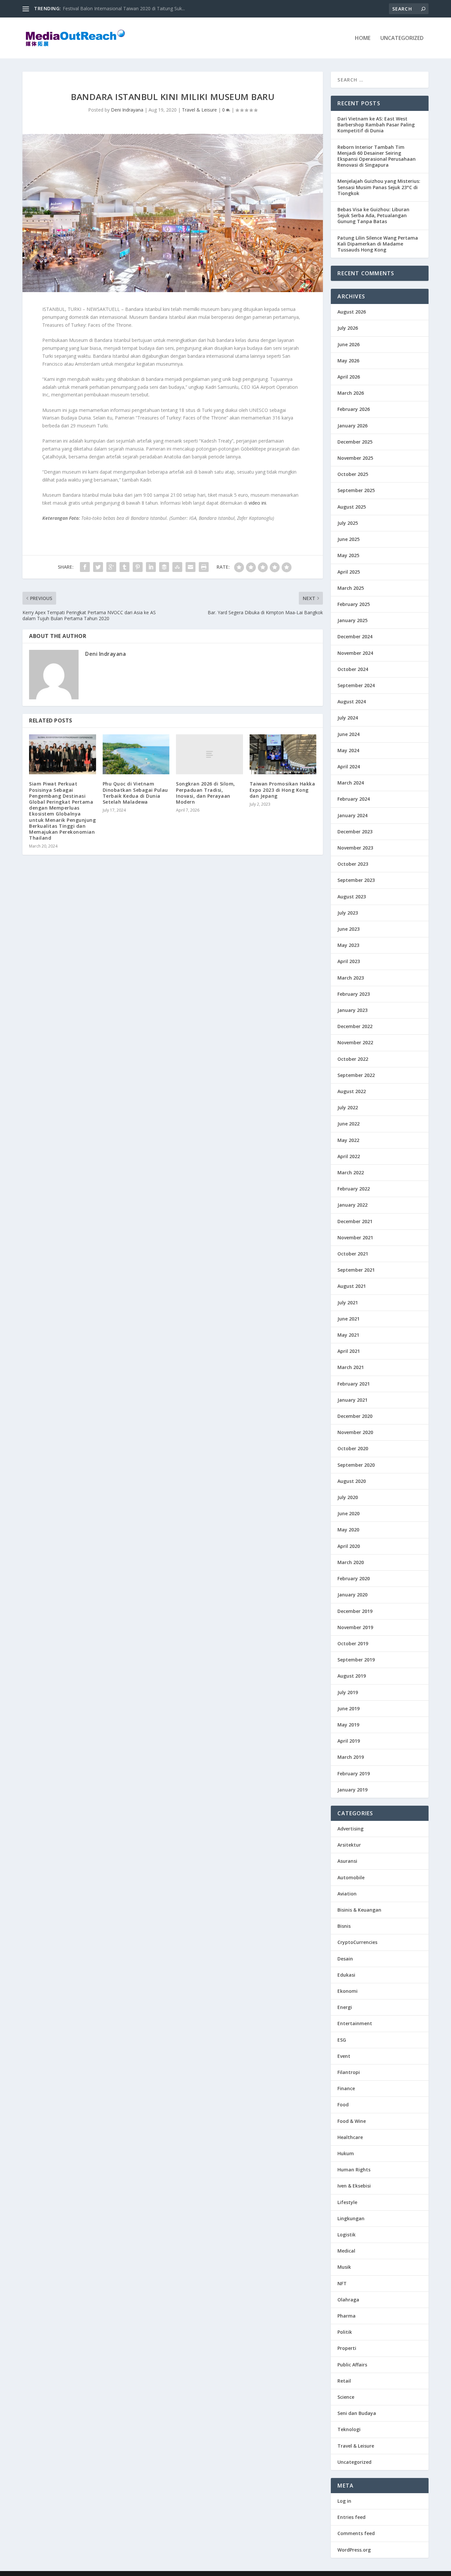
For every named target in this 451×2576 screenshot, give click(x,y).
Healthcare (350, 2137)
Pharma (347, 2316)
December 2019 (355, 1611)
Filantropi (349, 2072)
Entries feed (351, 2517)
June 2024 (348, 734)
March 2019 (351, 1757)
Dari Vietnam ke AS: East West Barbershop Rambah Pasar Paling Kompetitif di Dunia (376, 125)
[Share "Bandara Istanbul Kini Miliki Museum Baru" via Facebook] (85, 567)
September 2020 (356, 1465)
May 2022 (348, 1140)
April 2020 (349, 1546)
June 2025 (348, 539)
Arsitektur (349, 1845)
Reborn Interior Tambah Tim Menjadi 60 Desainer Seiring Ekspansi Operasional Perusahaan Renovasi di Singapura (377, 156)
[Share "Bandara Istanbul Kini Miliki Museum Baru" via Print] (204, 567)
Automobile (351, 1877)
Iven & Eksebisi (354, 2186)
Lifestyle (347, 2202)
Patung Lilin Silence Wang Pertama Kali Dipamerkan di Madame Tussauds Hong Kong (378, 244)
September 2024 (356, 685)
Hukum (346, 2153)
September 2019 (356, 1660)
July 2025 (348, 523)
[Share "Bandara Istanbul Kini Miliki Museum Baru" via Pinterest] (138, 567)
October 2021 (353, 1254)
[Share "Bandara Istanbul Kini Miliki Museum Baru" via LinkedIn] (151, 567)
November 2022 (355, 1042)
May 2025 (348, 555)
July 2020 (348, 1497)
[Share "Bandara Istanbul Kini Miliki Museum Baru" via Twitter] (98, 567)
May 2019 (348, 1725)
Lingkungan (351, 2218)
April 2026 (349, 377)
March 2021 (351, 1367)
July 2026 (348, 328)
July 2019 (348, 1692)
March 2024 (351, 783)
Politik (345, 2332)
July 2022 (348, 1107)
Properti (347, 2348)
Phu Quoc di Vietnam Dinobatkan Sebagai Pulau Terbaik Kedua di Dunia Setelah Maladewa (135, 793)
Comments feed (356, 2533)
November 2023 (355, 848)
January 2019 (352, 1790)
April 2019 (349, 1741)
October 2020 (353, 1448)
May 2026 (348, 361)
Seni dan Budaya (357, 2413)
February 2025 (354, 604)
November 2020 (355, 1432)
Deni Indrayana (127, 110)
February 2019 (354, 1773)
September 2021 (356, 1270)
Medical (346, 2251)
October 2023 (353, 864)
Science (346, 2397)
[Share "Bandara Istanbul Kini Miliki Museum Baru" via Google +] (111, 567)
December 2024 (355, 636)
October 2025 (353, 474)
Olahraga (348, 2300)
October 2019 (353, 1643)
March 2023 (351, 978)
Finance (346, 2088)
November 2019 (355, 1627)
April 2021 (349, 1351)
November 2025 (355, 458)
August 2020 (352, 1481)
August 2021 (352, 1286)
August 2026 (352, 312)
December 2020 (355, 1416)
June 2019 (348, 1708)
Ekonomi (347, 1991)
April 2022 (349, 1156)
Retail (344, 2381)
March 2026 (351, 393)
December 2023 (355, 832)
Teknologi (349, 2429)
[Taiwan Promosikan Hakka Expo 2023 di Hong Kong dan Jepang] (283, 754)
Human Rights (354, 2170)
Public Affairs (352, 2365)
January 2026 (352, 426)
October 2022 (353, 1059)
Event (344, 2056)
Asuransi (347, 1861)
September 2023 (356, 880)
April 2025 (349, 572)
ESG (342, 2040)
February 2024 (354, 799)
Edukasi (346, 1975)
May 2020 (348, 1530)
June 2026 (348, 344)
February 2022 (354, 1189)
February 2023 (354, 994)
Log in (344, 2501)
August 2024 (352, 702)
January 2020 (352, 1595)
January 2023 (352, 1010)
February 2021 (354, 1384)
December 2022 (355, 1026)
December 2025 (355, 442)
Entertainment (355, 2023)
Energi (345, 2007)
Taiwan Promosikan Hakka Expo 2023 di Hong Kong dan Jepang (282, 790)
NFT (342, 2283)
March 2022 (351, 1172)
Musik (344, 2267)
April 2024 (349, 767)
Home (363, 38)
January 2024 (352, 815)
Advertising (350, 1829)
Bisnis (344, 1926)
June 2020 (348, 1513)
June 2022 (348, 1124)
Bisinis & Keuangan (359, 1910)
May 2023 (348, 945)
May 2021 (348, 1335)
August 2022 (352, 1091)
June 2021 (348, 1319)
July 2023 (348, 913)
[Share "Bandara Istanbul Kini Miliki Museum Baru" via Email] (191, 567)
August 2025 (352, 507)
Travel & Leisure (199, 110)
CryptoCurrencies (357, 1942)
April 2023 (349, 961)
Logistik (347, 2235)
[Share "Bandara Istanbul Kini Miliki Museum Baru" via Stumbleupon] (177, 567)
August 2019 (352, 1676)
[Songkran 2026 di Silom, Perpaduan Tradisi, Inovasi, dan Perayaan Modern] (209, 754)
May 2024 (348, 750)
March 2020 (351, 1562)
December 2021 (355, 1221)
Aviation (347, 1894)
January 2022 (352, 1205)
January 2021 (352, 1400)
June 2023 (348, 929)
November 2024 (355, 653)
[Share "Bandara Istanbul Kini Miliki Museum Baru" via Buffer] (164, 567)
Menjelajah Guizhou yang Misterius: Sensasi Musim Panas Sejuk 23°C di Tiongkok (379, 187)
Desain (345, 1959)
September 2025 (356, 490)
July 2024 (348, 718)
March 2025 (351, 588)
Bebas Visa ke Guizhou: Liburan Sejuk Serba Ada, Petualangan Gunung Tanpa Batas (373, 215)
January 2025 (352, 620)
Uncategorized (402, 38)
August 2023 (352, 897)
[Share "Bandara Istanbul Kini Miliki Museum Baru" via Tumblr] (124, 567)
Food (343, 2105)
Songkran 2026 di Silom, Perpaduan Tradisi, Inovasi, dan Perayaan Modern (206, 793)
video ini (257, 503)
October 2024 (353, 669)
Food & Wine (352, 2121)
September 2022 (356, 1075)
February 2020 (354, 1578)
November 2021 (355, 1238)
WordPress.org (354, 2550)
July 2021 (348, 1303)
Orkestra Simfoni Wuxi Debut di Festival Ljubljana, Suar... (123, 8)
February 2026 (354, 409)
